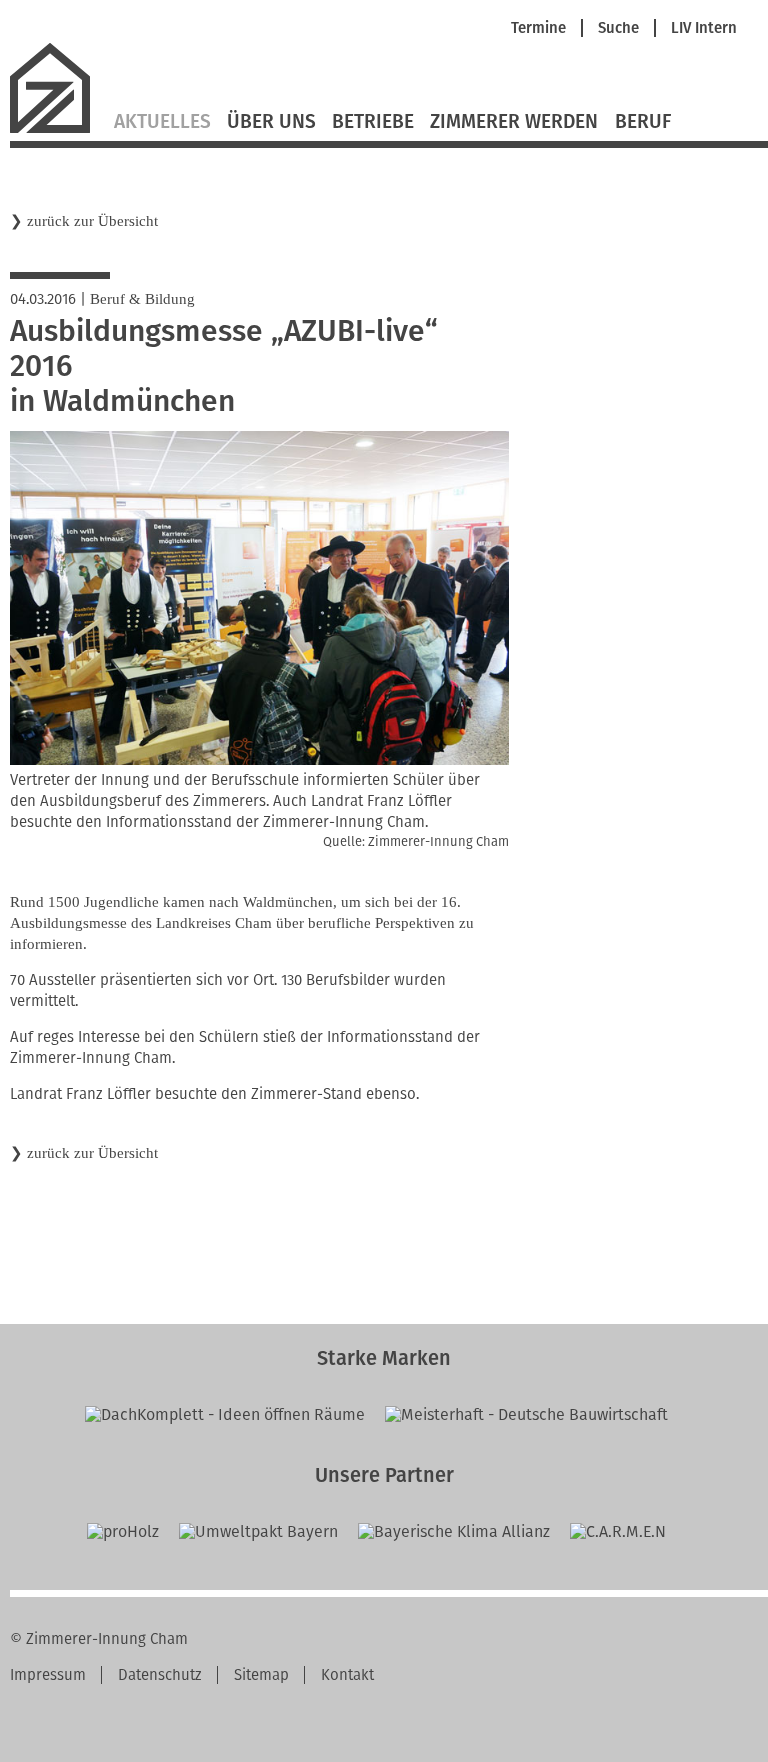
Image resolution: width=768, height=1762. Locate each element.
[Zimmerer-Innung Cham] (58, 130)
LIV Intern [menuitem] (704, 28)
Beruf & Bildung (142, 299)
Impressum (48, 1675)
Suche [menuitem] (618, 28)
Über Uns (271, 122)
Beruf (643, 122)
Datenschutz (160, 1675)
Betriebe (373, 122)
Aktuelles (162, 122)
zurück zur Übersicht (92, 221)
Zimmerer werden (514, 122)
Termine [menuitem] (538, 28)
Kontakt (347, 1675)
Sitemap (261, 1675)
